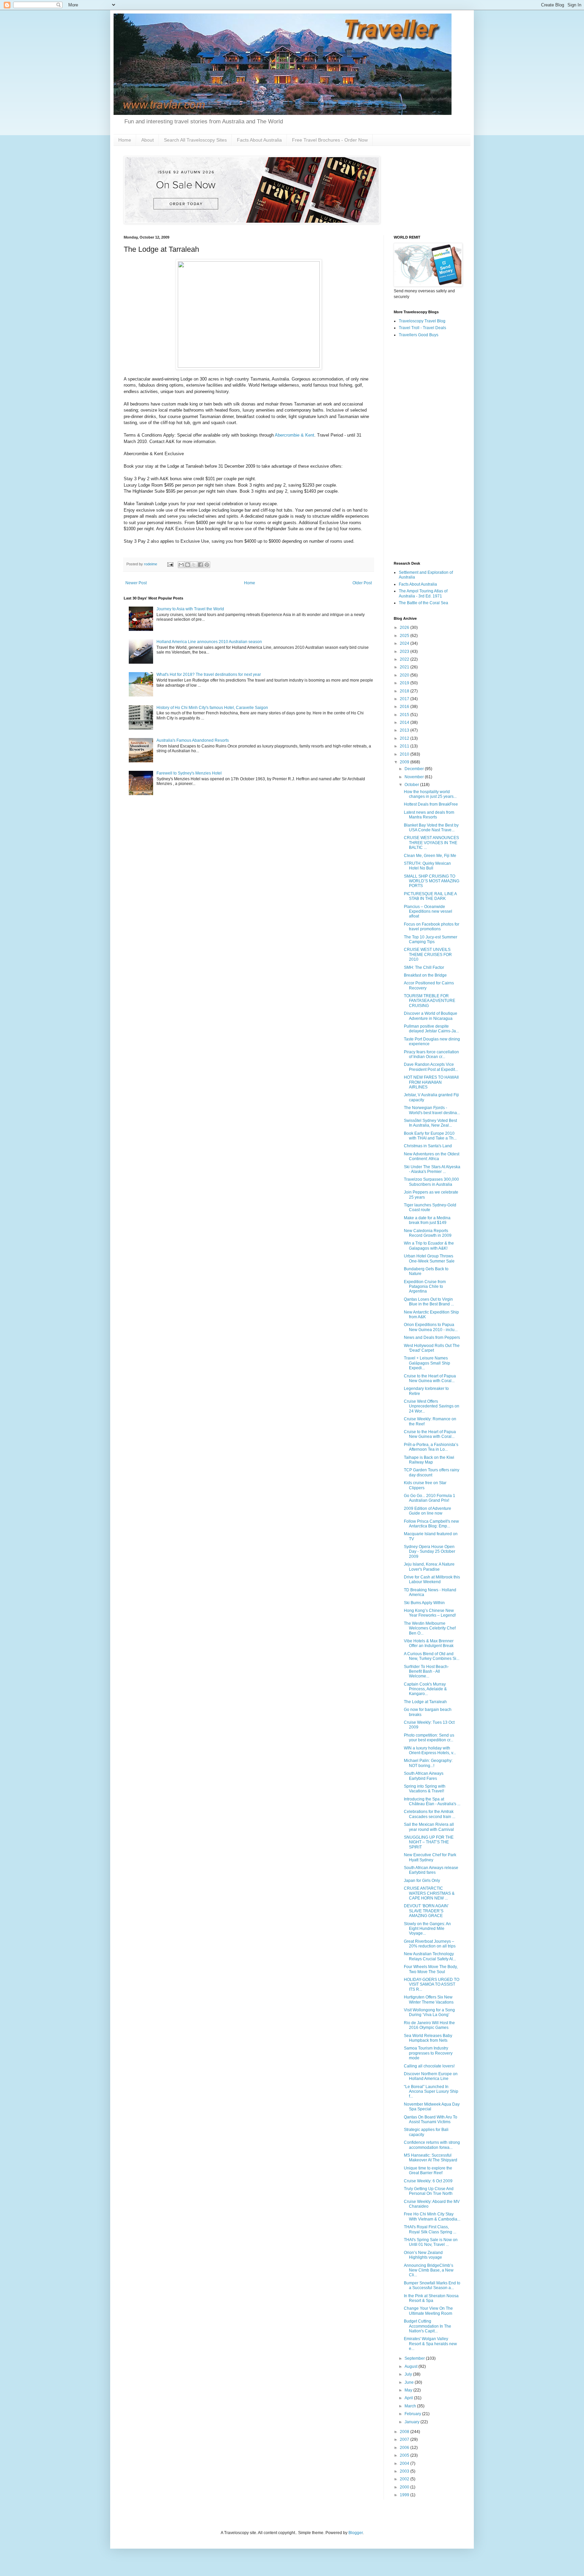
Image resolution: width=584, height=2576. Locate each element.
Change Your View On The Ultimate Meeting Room (428, 2311)
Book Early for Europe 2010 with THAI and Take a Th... (430, 1136)
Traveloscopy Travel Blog (422, 321)
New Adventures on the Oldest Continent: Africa (432, 1156)
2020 (405, 675)
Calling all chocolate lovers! (429, 2066)
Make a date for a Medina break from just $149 (427, 1220)
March (411, 2406)
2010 (405, 754)
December (415, 769)
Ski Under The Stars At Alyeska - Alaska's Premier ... (432, 1169)
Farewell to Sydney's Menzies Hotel (189, 773)
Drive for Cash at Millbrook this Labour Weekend (432, 1579)
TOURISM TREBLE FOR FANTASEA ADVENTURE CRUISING (430, 1001)
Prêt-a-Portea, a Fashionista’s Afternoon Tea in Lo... (431, 1447)
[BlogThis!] (188, 565)
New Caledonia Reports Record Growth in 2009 (428, 1233)
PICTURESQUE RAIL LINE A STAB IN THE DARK (430, 896)
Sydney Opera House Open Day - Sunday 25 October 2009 (430, 1552)
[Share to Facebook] (200, 565)
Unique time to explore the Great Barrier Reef (428, 2170)
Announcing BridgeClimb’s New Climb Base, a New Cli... (429, 2270)
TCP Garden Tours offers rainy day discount (432, 1472)
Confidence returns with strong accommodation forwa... (432, 2145)
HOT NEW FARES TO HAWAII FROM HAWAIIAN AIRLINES (431, 1082)
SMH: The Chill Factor (424, 967)
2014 (405, 722)
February (413, 2414)
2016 (405, 707)
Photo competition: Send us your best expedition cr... (429, 1738)
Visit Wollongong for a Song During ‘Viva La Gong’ (429, 2012)
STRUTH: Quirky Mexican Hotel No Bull (427, 866)
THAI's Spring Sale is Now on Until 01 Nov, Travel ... (431, 2242)
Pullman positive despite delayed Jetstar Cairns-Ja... (431, 1029)
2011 (405, 746)
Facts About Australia (259, 140)
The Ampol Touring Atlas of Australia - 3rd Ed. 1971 (423, 593)
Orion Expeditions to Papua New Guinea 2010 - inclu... (431, 1327)
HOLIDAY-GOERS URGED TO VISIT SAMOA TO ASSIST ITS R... (432, 1984)
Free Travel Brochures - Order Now (330, 140)
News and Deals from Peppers (432, 1338)
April (409, 2398)
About (148, 140)
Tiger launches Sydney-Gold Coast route (430, 1207)
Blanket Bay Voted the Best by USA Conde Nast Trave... (431, 828)
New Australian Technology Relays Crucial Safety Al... (430, 1956)
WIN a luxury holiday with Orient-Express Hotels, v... (430, 1750)
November (415, 777)
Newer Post (136, 583)
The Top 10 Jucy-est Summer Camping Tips (431, 939)
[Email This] (181, 565)
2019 (405, 683)
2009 (405, 762)
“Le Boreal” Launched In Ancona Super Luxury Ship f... (431, 2092)
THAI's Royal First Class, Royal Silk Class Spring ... (430, 2229)
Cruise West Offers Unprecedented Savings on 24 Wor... (432, 1406)
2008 (405, 2432)
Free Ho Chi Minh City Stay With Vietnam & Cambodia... (432, 2216)
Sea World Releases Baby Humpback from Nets (428, 2038)
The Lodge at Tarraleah (425, 1702)
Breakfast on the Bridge (425, 975)
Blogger (356, 2533)
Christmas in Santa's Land (428, 1146)
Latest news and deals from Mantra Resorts (429, 815)
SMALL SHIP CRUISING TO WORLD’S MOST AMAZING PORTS (432, 881)
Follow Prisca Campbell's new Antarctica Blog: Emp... (431, 1524)
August (411, 2366)
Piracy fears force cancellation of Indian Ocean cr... (431, 1054)
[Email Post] (170, 564)
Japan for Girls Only (422, 1881)
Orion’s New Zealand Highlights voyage (423, 2255)
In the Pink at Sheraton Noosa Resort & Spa (431, 2298)
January (412, 2422)
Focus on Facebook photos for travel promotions (432, 927)
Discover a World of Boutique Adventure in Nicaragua (431, 1016)
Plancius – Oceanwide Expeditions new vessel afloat (428, 912)
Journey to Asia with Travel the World (190, 609)
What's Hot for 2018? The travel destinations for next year (209, 674)
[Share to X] (194, 565)
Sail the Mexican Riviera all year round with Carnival (429, 1827)
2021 (405, 667)
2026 (405, 628)
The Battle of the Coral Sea (423, 603)
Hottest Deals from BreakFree (431, 804)
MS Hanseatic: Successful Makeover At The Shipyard (431, 2158)
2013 (405, 730)
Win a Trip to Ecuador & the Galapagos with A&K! (429, 1246)
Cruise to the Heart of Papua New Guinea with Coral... (430, 1378)
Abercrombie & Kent (295, 435)
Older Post (362, 583)
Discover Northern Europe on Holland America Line (431, 2076)
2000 (405, 2487)
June (410, 2382)
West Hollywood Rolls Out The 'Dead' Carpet (432, 1348)
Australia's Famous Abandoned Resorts (193, 740)
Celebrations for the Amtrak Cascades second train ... (430, 1814)
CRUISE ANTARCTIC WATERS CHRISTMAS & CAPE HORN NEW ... (429, 1893)
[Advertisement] (427, 450)
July (409, 2374)
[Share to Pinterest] (207, 565)
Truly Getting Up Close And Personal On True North (429, 2191)
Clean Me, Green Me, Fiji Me (430, 856)
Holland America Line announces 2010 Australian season (209, 642)
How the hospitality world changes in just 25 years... (430, 794)
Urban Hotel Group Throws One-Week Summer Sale (429, 1258)
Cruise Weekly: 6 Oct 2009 (428, 2181)
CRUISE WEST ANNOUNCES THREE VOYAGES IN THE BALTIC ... (431, 843)
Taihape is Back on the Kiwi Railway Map (429, 1460)
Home (125, 140)
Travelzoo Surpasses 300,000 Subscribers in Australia (431, 1182)
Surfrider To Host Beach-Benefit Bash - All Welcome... (426, 1672)
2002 (405, 2479)
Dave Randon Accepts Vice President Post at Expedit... (431, 1067)
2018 (405, 691)
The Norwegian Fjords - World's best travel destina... (432, 1110)
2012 (405, 738)
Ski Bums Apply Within (424, 1603)
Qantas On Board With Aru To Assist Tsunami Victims (431, 2119)
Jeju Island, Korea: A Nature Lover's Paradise (429, 1567)
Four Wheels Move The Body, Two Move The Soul (431, 1969)
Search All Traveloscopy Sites (195, 140)
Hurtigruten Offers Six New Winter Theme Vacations (429, 2000)
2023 (405, 652)
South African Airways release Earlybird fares (431, 1870)
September (415, 2358)
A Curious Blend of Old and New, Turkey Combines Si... (432, 1656)
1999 (405, 2495)
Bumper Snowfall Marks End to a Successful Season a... (432, 2285)
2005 (405, 2455)
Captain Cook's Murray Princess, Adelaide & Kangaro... (425, 1689)
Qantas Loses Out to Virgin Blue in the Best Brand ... (429, 1302)
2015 (405, 715)
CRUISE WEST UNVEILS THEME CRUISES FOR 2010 (428, 954)
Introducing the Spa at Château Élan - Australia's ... (432, 1801)
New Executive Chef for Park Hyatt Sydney (430, 1857)
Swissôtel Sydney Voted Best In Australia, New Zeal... (430, 1123)
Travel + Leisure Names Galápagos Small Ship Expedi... (427, 1363)
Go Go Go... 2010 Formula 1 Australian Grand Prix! (430, 1498)
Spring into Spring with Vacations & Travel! (425, 1789)
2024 (405, 643)
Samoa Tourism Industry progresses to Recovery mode (428, 2053)
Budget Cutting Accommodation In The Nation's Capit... (428, 2326)
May (409, 2390)
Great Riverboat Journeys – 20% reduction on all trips (430, 1944)
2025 (405, 636)
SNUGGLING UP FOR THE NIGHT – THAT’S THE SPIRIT (429, 1842)
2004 (405, 2463)
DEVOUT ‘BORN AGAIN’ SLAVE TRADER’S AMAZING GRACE (426, 1911)
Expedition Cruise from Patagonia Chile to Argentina (425, 1287)
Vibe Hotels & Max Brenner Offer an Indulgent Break (429, 1643)
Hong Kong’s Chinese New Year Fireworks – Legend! (430, 1613)
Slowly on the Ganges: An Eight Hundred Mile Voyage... (427, 1929)
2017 (405, 699)
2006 (405, 2448)
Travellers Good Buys (419, 335)
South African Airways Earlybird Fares (424, 1776)
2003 (405, 2471)
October (412, 785)
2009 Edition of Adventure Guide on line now (428, 1511)
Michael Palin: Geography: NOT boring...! (428, 1763)
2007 (405, 2439)
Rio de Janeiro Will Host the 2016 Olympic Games (429, 2025)
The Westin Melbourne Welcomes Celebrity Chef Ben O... (430, 1628)
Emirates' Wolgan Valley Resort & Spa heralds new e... (430, 2344)
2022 (405, 659)
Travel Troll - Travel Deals (422, 328)
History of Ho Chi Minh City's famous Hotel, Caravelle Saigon (212, 708)
